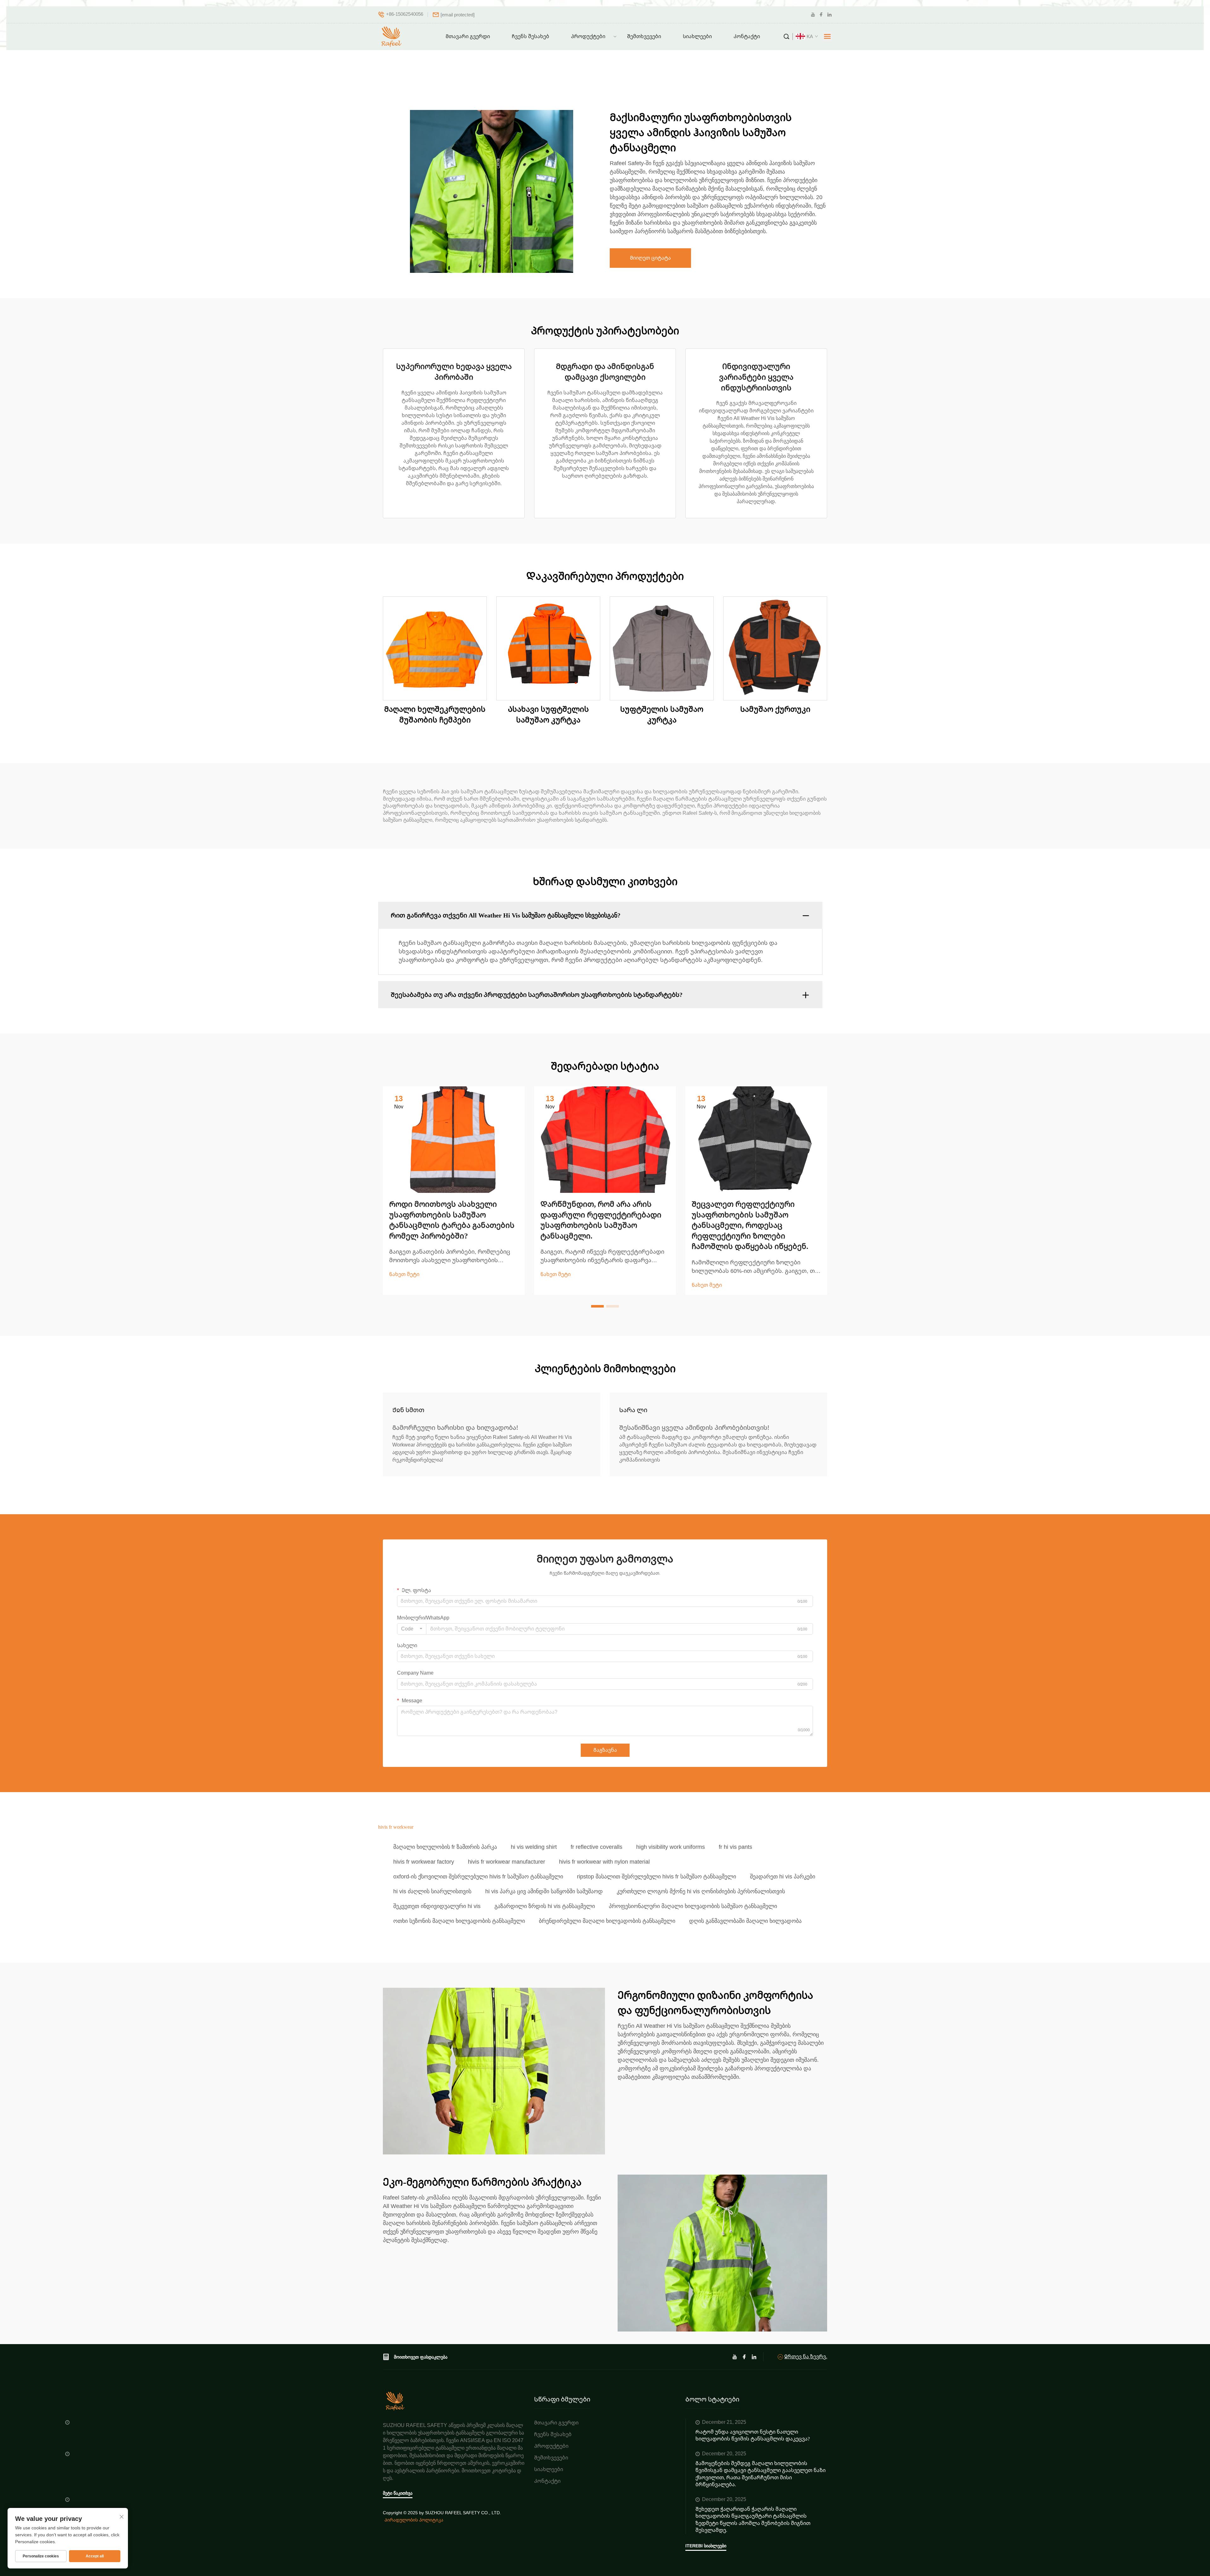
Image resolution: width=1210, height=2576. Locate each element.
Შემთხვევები (644, 36)
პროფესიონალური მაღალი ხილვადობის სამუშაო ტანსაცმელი (693, 1906)
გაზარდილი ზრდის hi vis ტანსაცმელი (545, 1906)
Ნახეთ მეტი (404, 1274)
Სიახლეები (697, 36)
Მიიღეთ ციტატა (650, 258)
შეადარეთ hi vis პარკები (783, 1877)
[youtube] (813, 15)
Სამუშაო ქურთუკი (775, 709)
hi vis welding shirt (534, 1847)
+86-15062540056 (405, 14)
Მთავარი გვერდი (468, 36)
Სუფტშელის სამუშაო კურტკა (662, 715)
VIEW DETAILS (435, 648)
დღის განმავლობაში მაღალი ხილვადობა (745, 1921)
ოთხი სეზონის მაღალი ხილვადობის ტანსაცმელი (459, 1921)
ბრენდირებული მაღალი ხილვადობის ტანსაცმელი (607, 1921)
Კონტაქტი (747, 36)
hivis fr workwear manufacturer (507, 1862)
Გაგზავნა (605, 1750)
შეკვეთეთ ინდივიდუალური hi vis (437, 1906)
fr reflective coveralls (596, 1847)
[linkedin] (829, 15)
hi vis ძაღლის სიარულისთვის (432, 1891)
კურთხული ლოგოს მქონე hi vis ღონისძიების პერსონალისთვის (701, 1891)
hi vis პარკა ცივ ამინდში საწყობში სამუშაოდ (544, 1891)
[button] (597, 1306)
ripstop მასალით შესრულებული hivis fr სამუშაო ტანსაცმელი (657, 1877)
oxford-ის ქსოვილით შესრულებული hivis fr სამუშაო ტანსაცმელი (478, 1877)
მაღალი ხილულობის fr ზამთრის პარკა (445, 1847)
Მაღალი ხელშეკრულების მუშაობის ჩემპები (435, 715)
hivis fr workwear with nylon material (604, 1862)
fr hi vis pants (735, 1847)
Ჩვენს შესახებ (530, 36)
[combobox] (412, 1629)
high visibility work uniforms (671, 1847)
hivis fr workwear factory (424, 1862)
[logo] (392, 37)
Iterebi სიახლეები (706, 2546)
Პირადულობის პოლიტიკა (414, 2520)
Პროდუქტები (588, 36)
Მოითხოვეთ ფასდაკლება (421, 2357)
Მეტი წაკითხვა (398, 2493)
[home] (395, 2401)
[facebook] (821, 15)
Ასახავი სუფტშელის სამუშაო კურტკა (548, 715)
